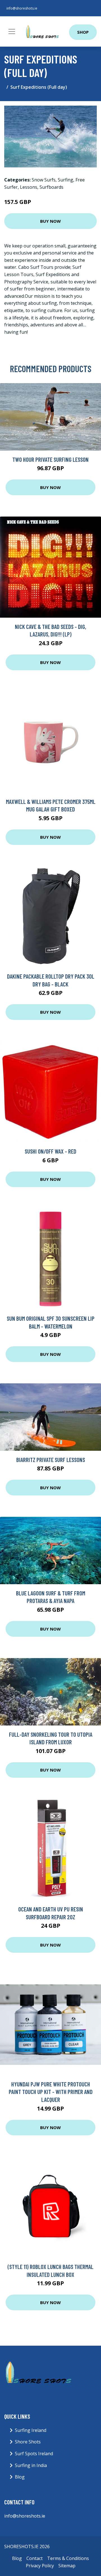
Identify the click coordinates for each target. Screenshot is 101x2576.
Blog (20, 2477)
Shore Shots (28, 2442)
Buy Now (50, 221)
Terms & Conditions (68, 2558)
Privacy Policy (40, 2566)
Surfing (66, 180)
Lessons (29, 187)
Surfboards (51, 187)
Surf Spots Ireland (34, 2454)
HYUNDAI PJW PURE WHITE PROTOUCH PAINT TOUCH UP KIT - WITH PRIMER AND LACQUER (51, 2092)
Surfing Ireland (31, 2430)
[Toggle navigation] (12, 31)
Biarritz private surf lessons (51, 1460)
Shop (83, 32)
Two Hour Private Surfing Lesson (50, 459)
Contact (35, 2558)
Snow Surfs (44, 180)
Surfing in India (31, 2465)
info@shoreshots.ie (22, 8)
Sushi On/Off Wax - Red (50, 1151)
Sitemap (67, 2566)
